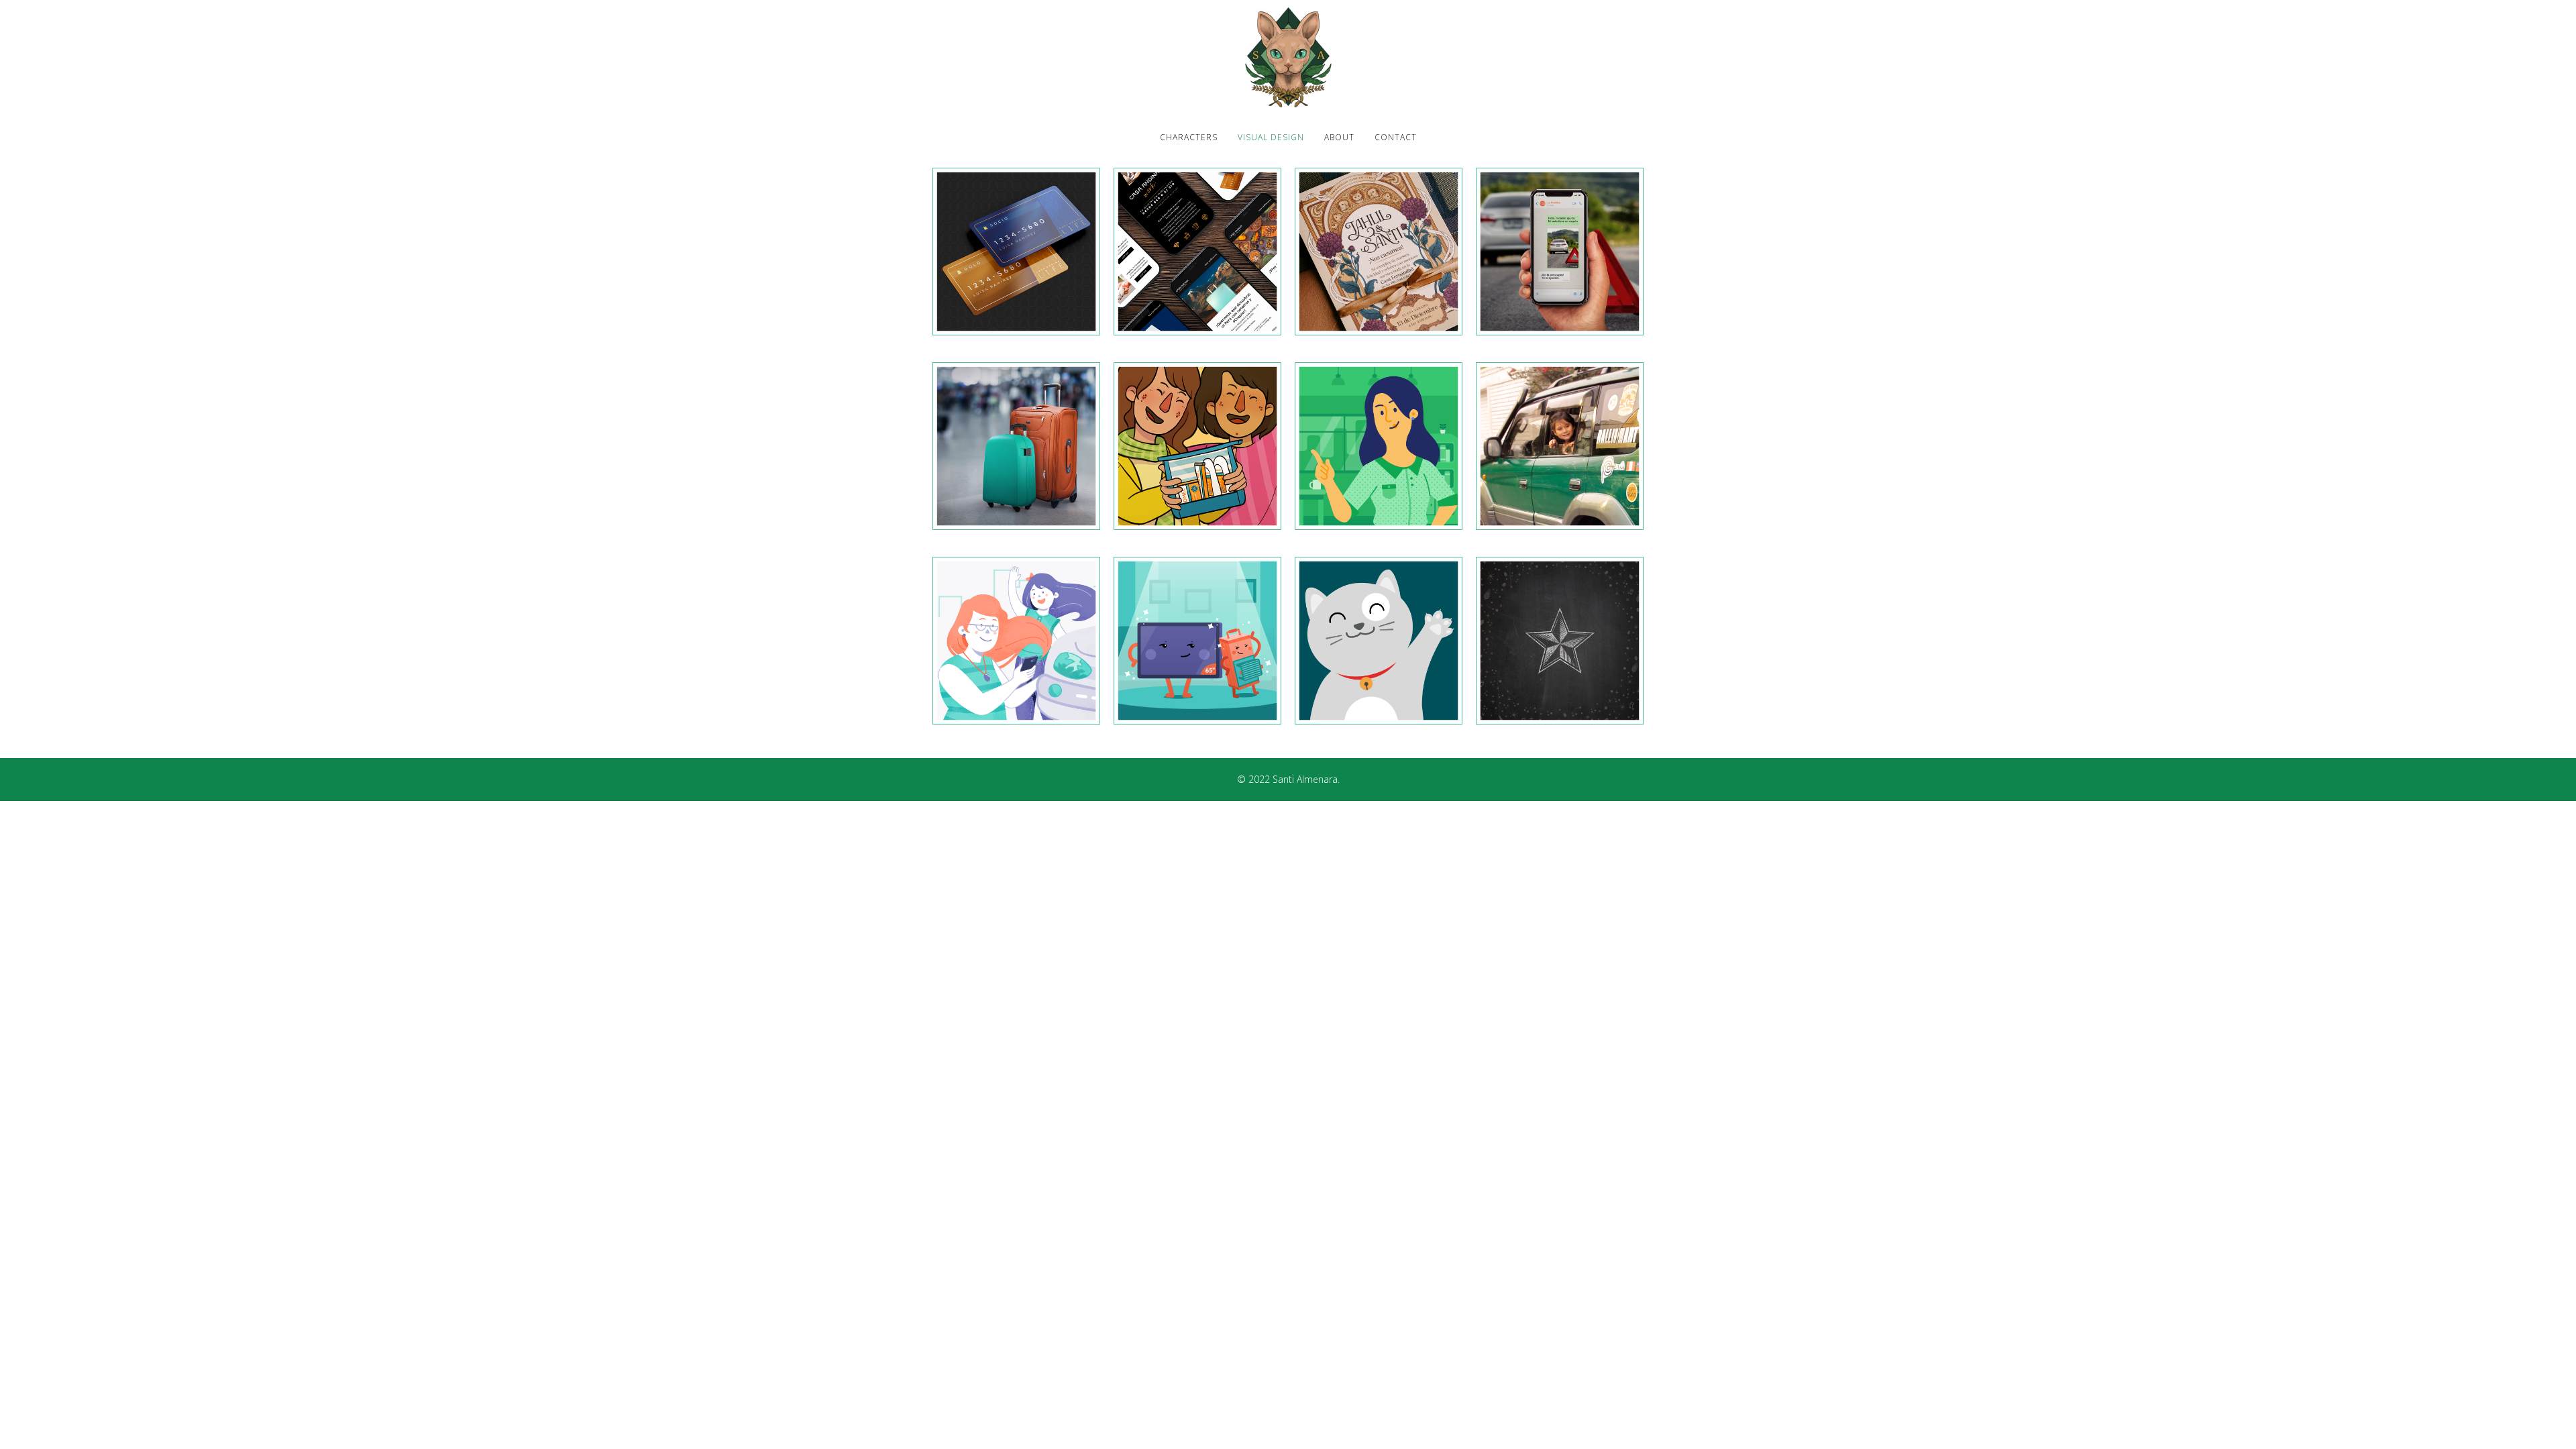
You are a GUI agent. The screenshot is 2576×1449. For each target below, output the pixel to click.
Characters (1189, 137)
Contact (1396, 137)
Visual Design (1271, 137)
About (1339, 137)
